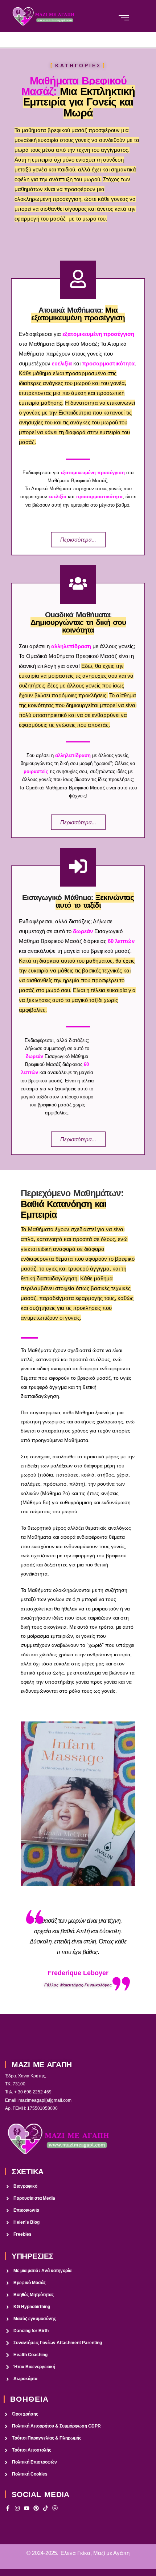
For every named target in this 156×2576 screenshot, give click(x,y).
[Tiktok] (46, 2508)
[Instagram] (17, 2508)
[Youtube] (27, 2508)
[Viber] (55, 2508)
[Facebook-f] (8, 2508)
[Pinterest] (36, 2508)
